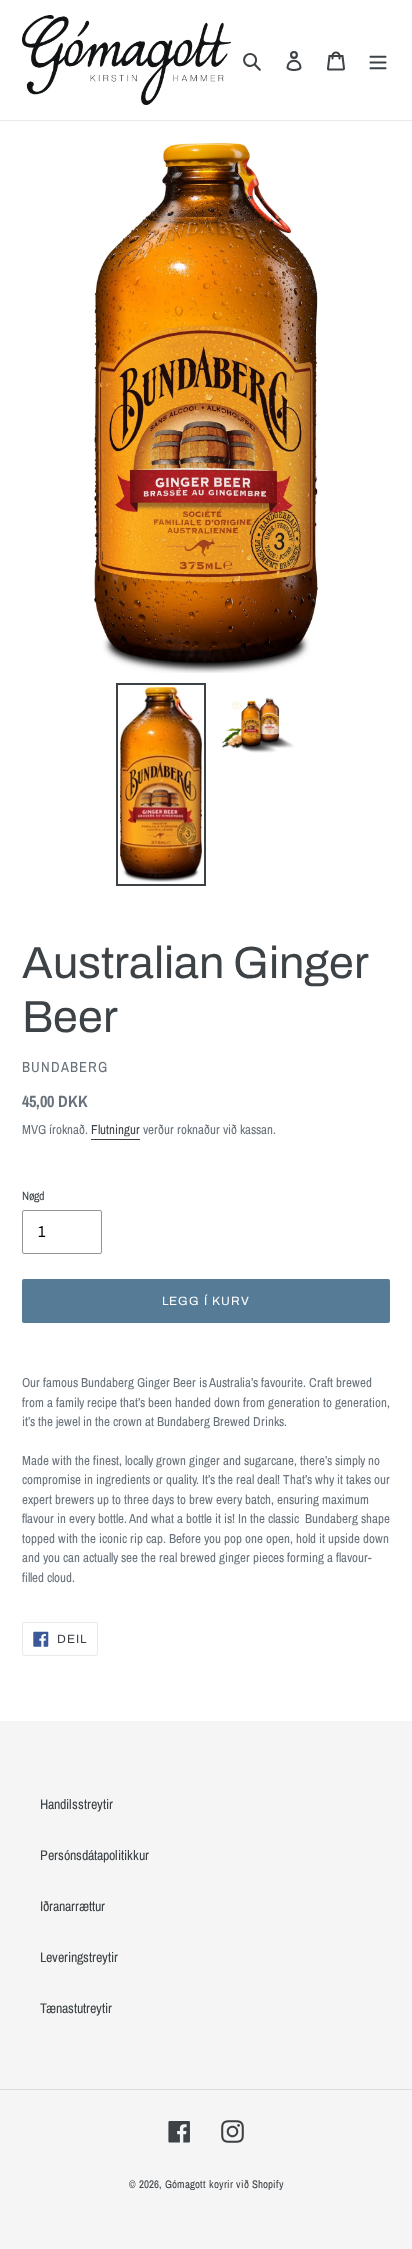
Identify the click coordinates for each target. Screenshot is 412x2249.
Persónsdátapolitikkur (94, 1855)
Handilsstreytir (76, 1804)
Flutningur (115, 1129)
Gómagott (185, 2184)
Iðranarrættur (72, 1906)
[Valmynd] (378, 59)
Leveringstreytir (79, 1957)
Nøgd (33, 1196)
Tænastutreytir (76, 2008)
